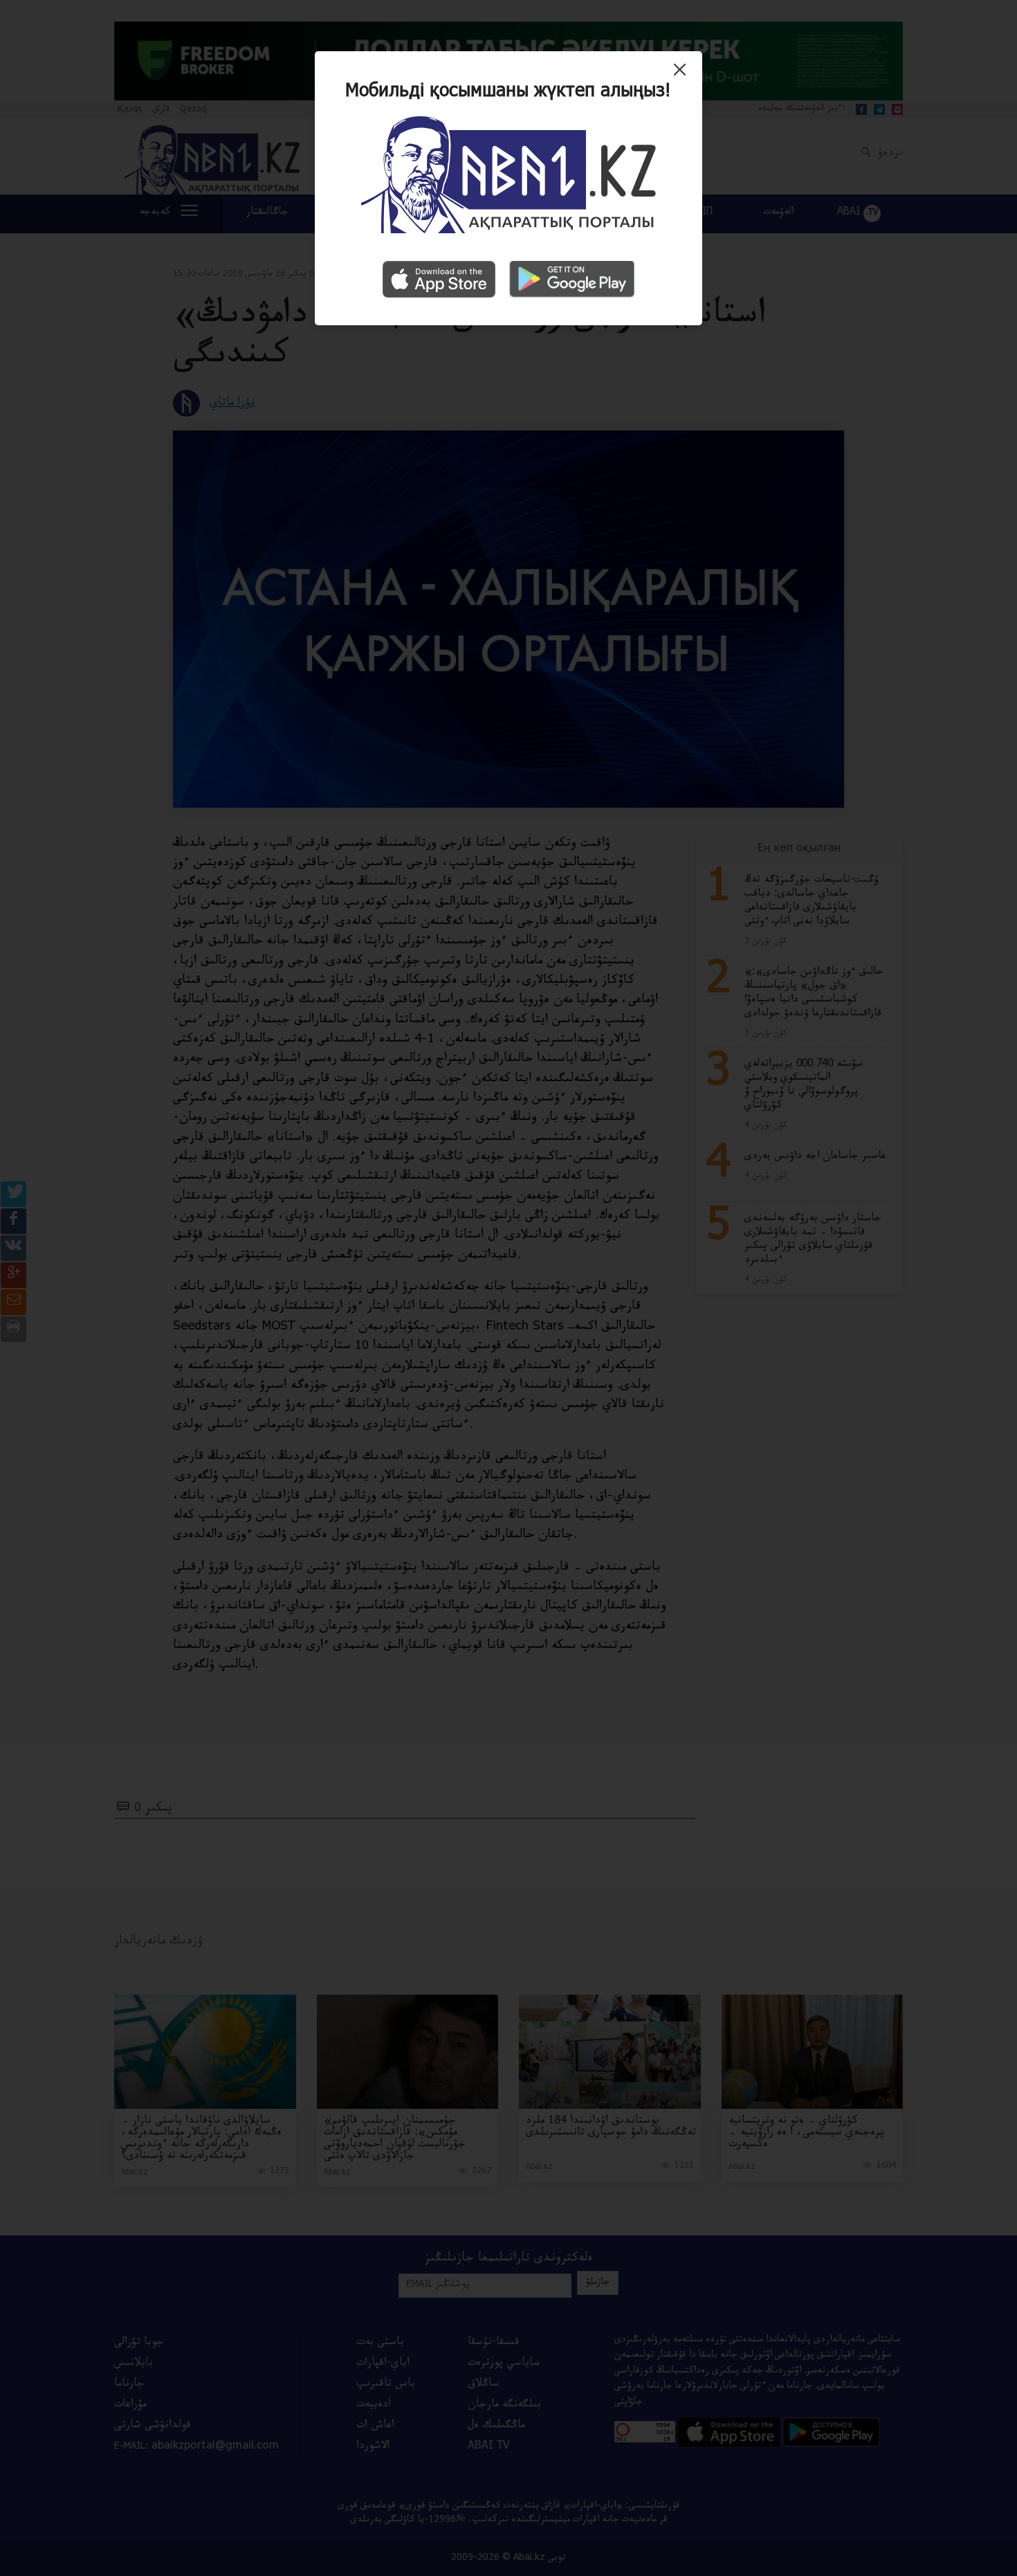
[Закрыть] (683, 75)
